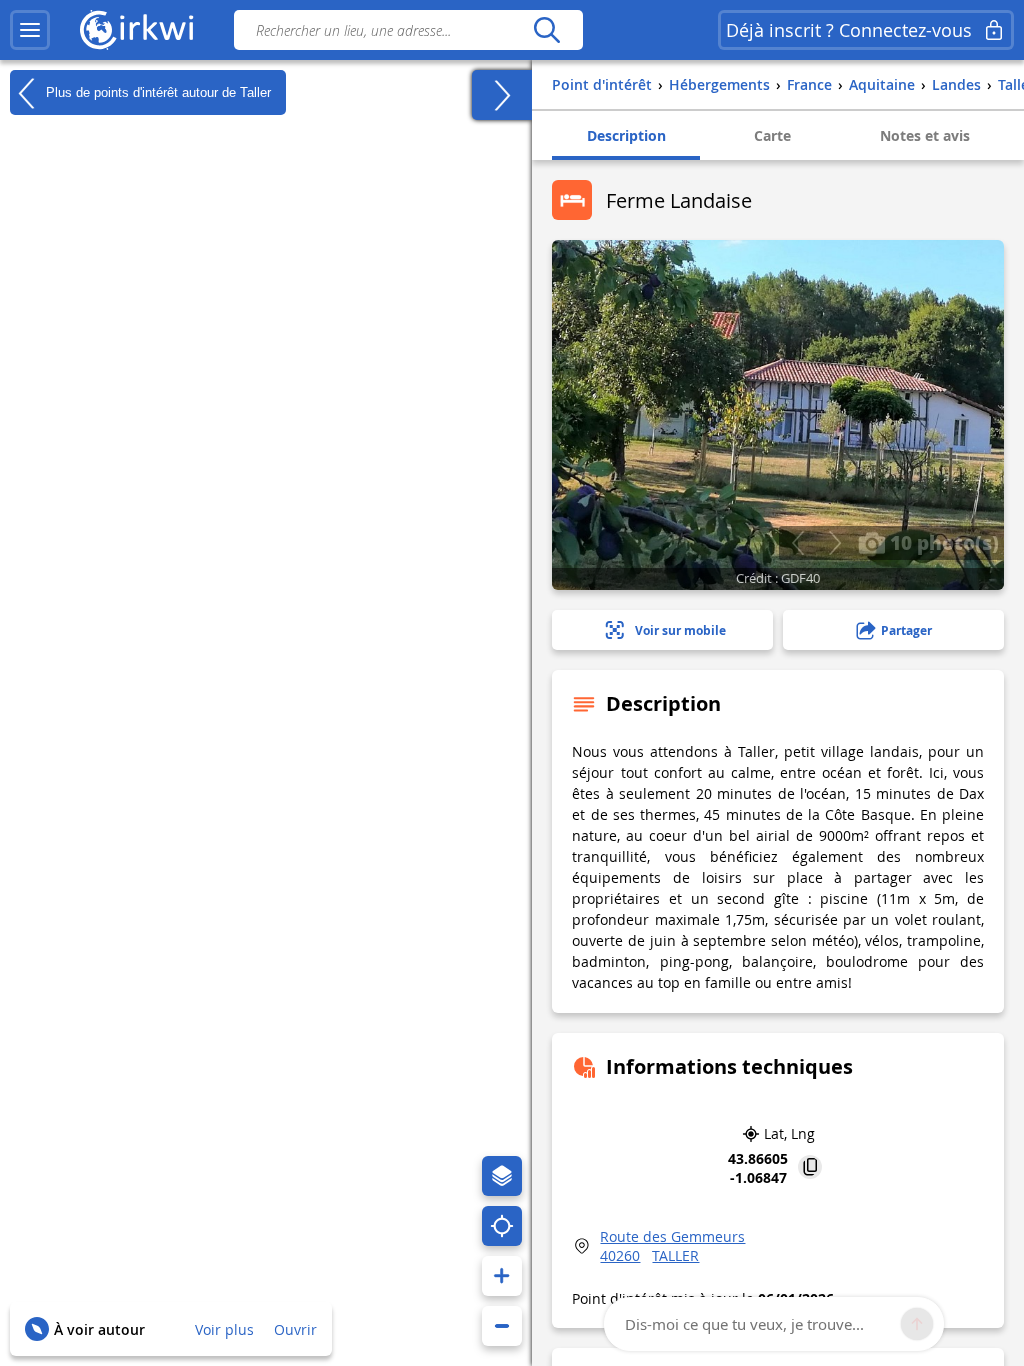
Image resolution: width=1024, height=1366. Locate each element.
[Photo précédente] (797, 543)
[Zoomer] (502, 1276)
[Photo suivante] (834, 543)
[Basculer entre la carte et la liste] (502, 95)
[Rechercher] (546, 30)
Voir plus (224, 1329)
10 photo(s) (942, 542)
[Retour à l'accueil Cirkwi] (137, 30)
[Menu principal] (30, 30)
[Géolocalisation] (502, 1226)
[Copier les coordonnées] (810, 1168)
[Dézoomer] (502, 1326)
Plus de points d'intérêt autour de (156, 91)
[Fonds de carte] (502, 1176)
